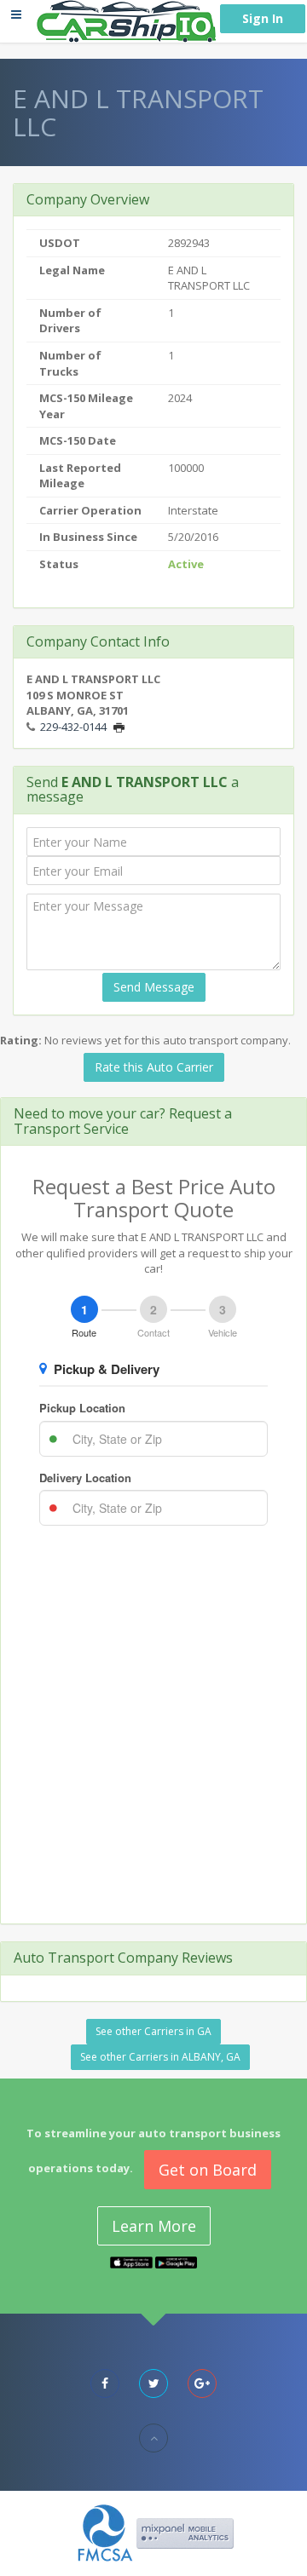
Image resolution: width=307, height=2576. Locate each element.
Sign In (263, 18)
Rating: (21, 1040)
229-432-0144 (73, 727)
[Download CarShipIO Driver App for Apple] (131, 2262)
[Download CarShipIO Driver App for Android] (177, 2262)
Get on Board (208, 2170)
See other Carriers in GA (153, 2031)
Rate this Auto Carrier (154, 1067)
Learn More (154, 2226)
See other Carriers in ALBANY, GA (160, 2057)
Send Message (154, 987)
